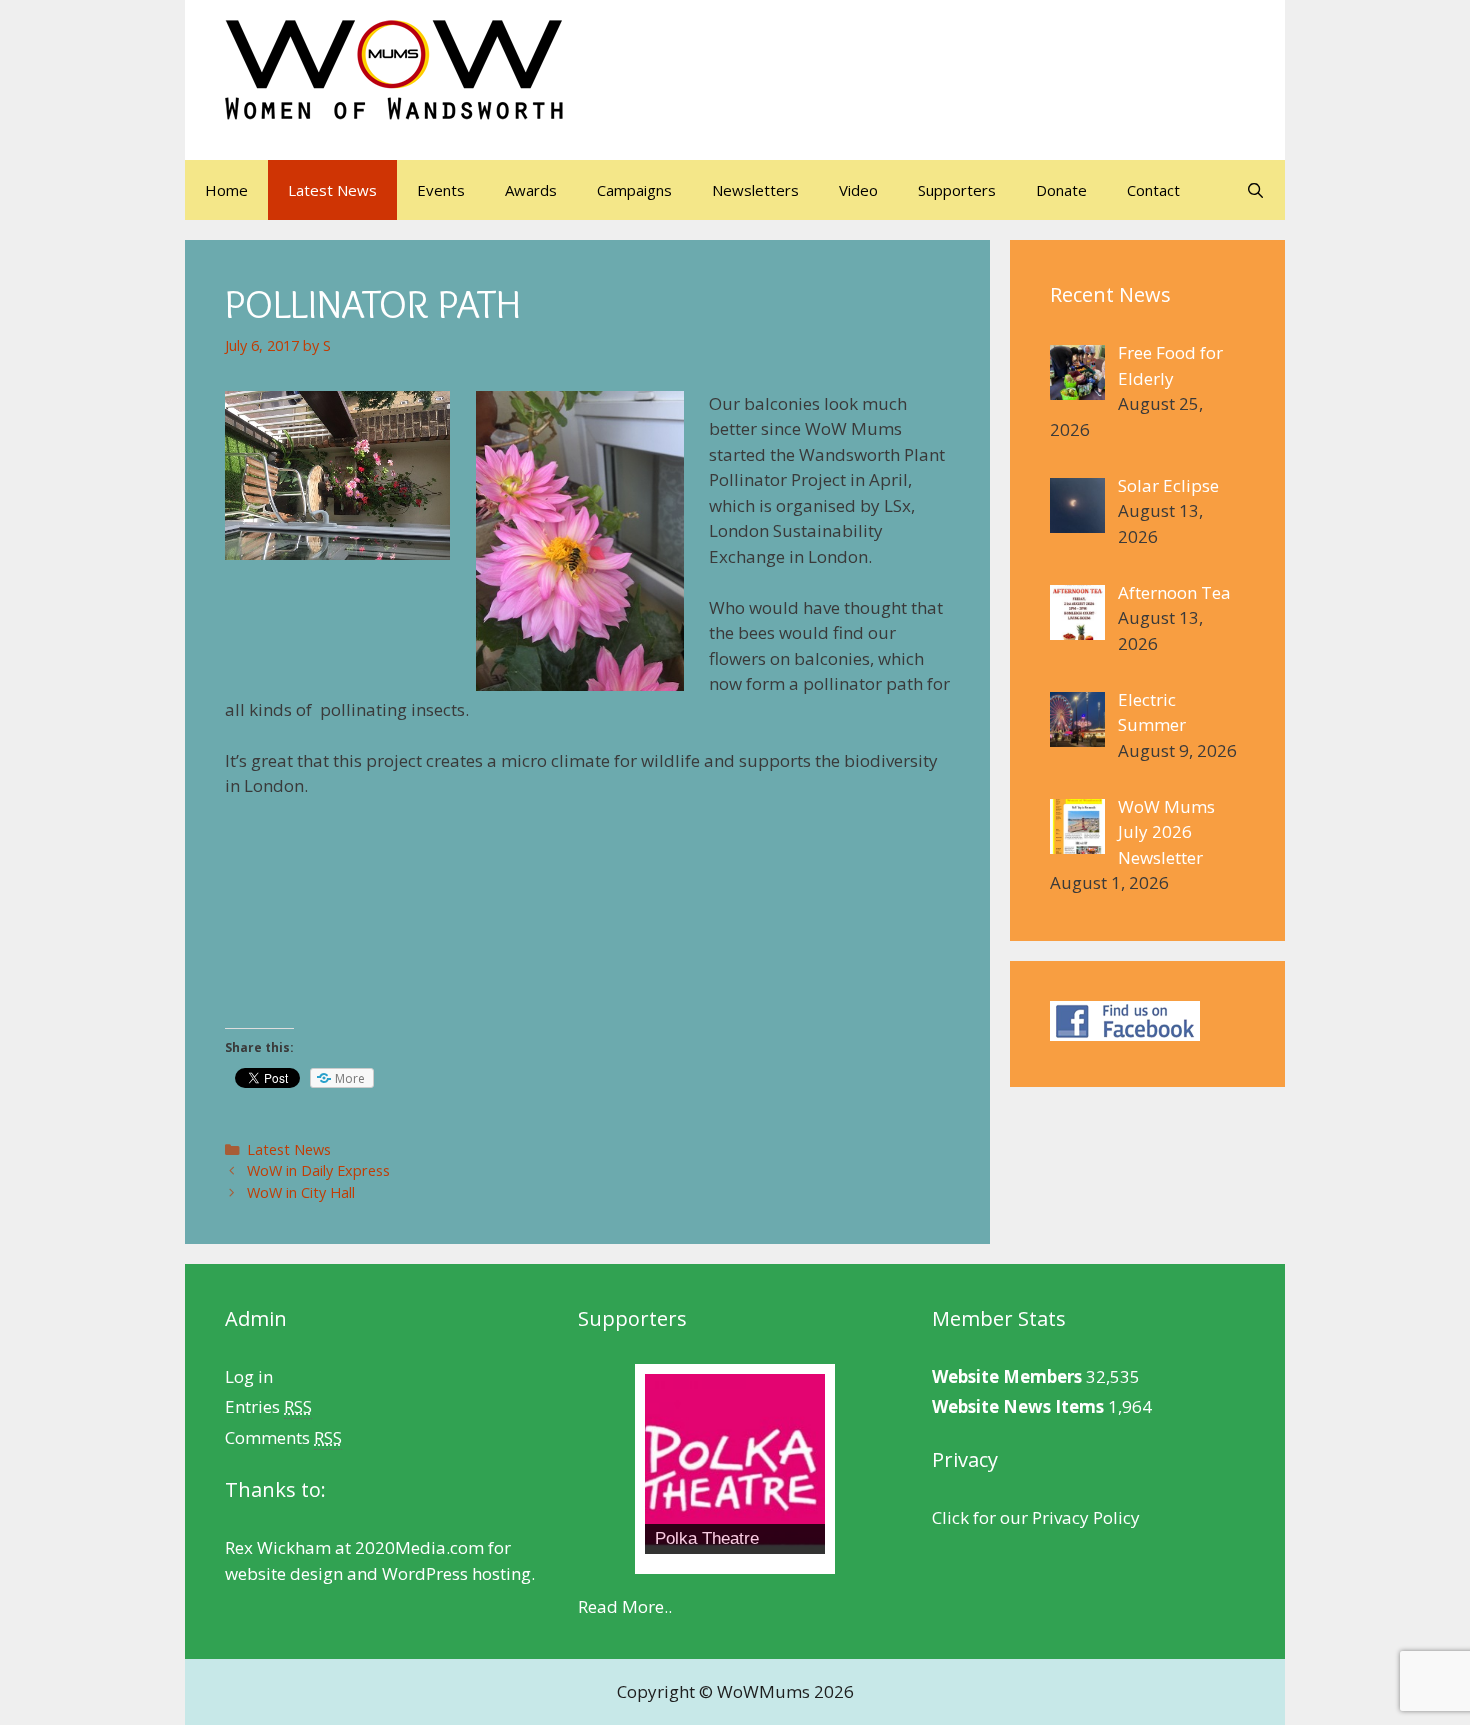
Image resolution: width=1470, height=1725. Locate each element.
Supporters (957, 190)
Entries (268, 1406)
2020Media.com (419, 1547)
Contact (1153, 190)
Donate (1061, 190)
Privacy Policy (1086, 1517)
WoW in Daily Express (318, 1170)
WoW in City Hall (301, 1192)
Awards (531, 190)
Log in (249, 1376)
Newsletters (755, 190)
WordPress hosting (456, 1573)
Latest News (332, 190)
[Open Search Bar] (1255, 190)
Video (858, 190)
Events (441, 190)
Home (226, 190)
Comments (283, 1437)
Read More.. (625, 1606)
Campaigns (634, 190)
